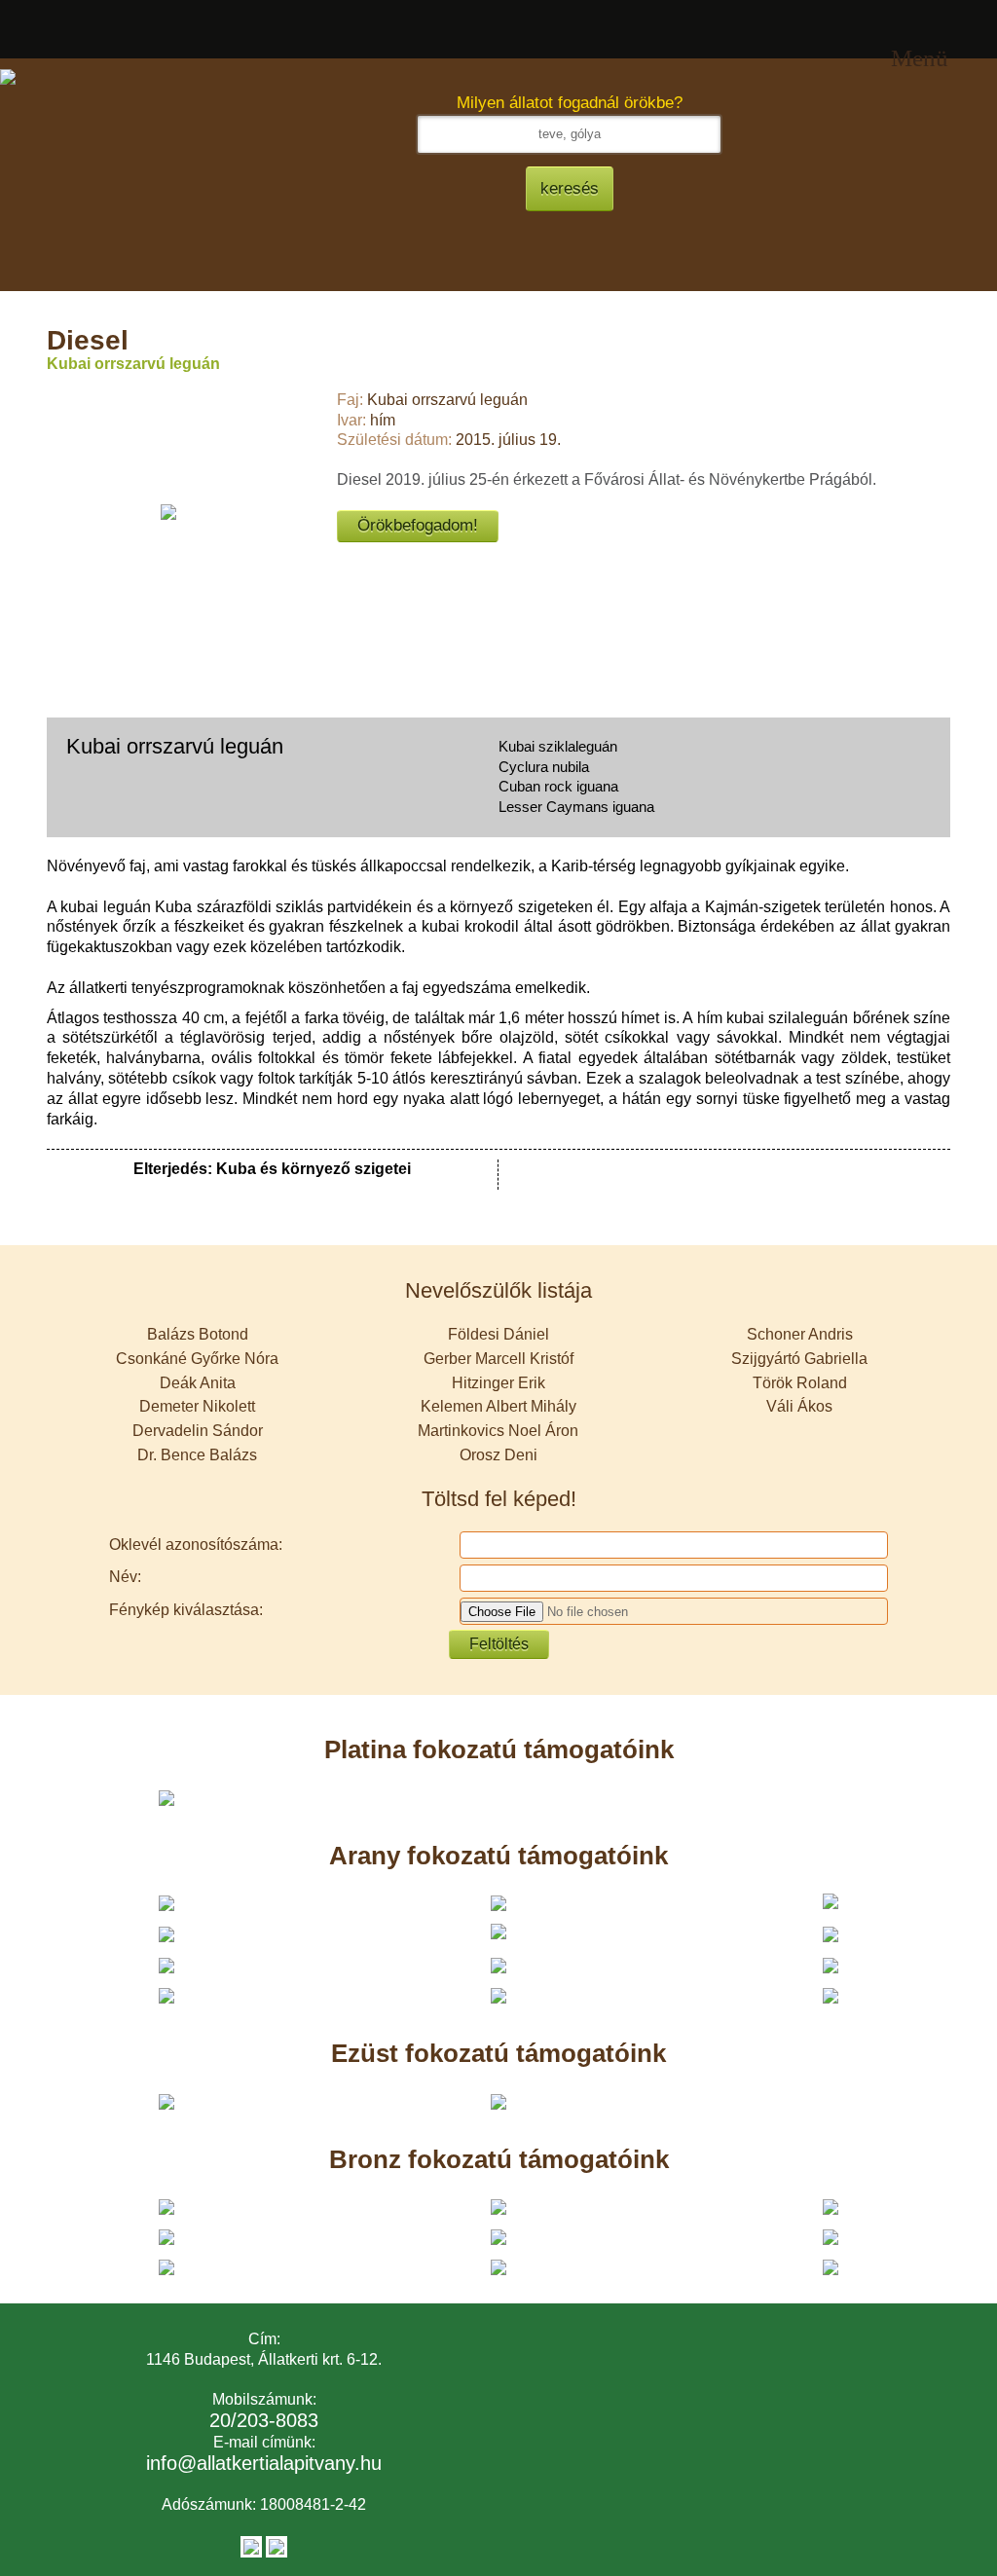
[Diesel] (168, 512)
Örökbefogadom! (418, 525)
